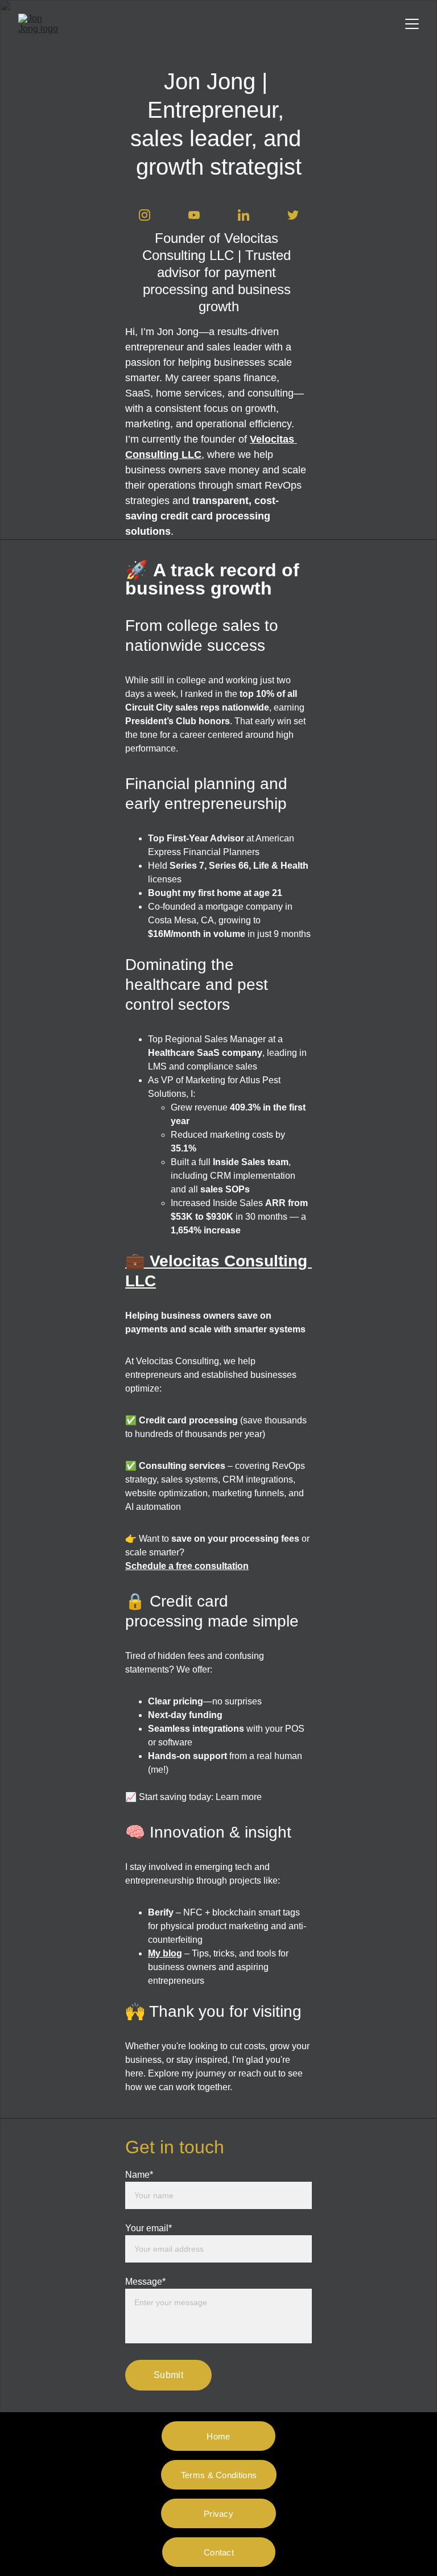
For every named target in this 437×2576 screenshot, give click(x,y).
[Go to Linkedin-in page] (249, 215)
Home (218, 2436)
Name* (139, 2175)
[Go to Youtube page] (200, 215)
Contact (219, 2552)
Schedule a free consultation (187, 1566)
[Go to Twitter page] (293, 215)
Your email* (149, 2228)
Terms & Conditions (219, 2475)
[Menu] (412, 24)
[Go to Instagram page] (150, 215)
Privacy (218, 2514)
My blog (165, 1953)
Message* (145, 2282)
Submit (168, 2375)
